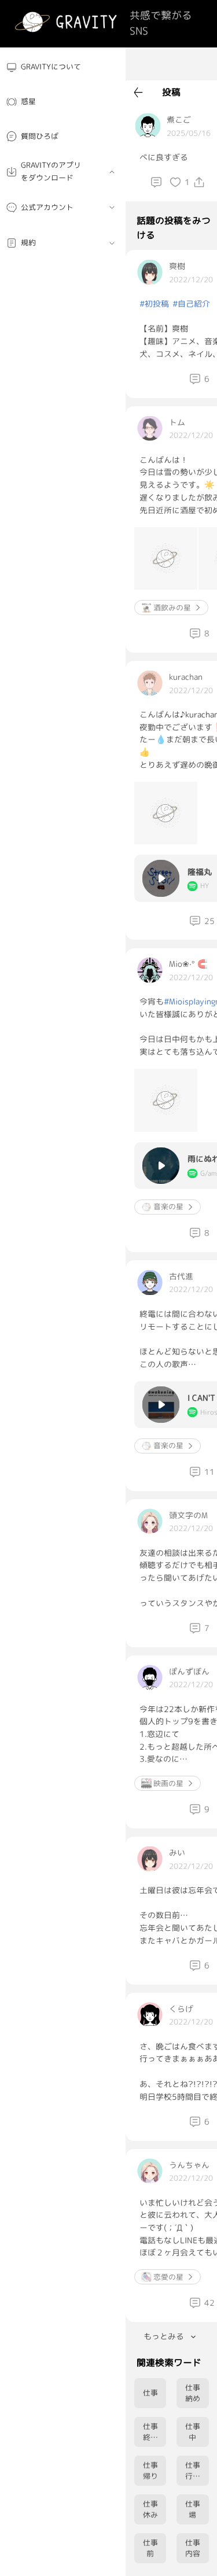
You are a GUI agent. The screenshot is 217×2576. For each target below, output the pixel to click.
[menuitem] (63, 67)
